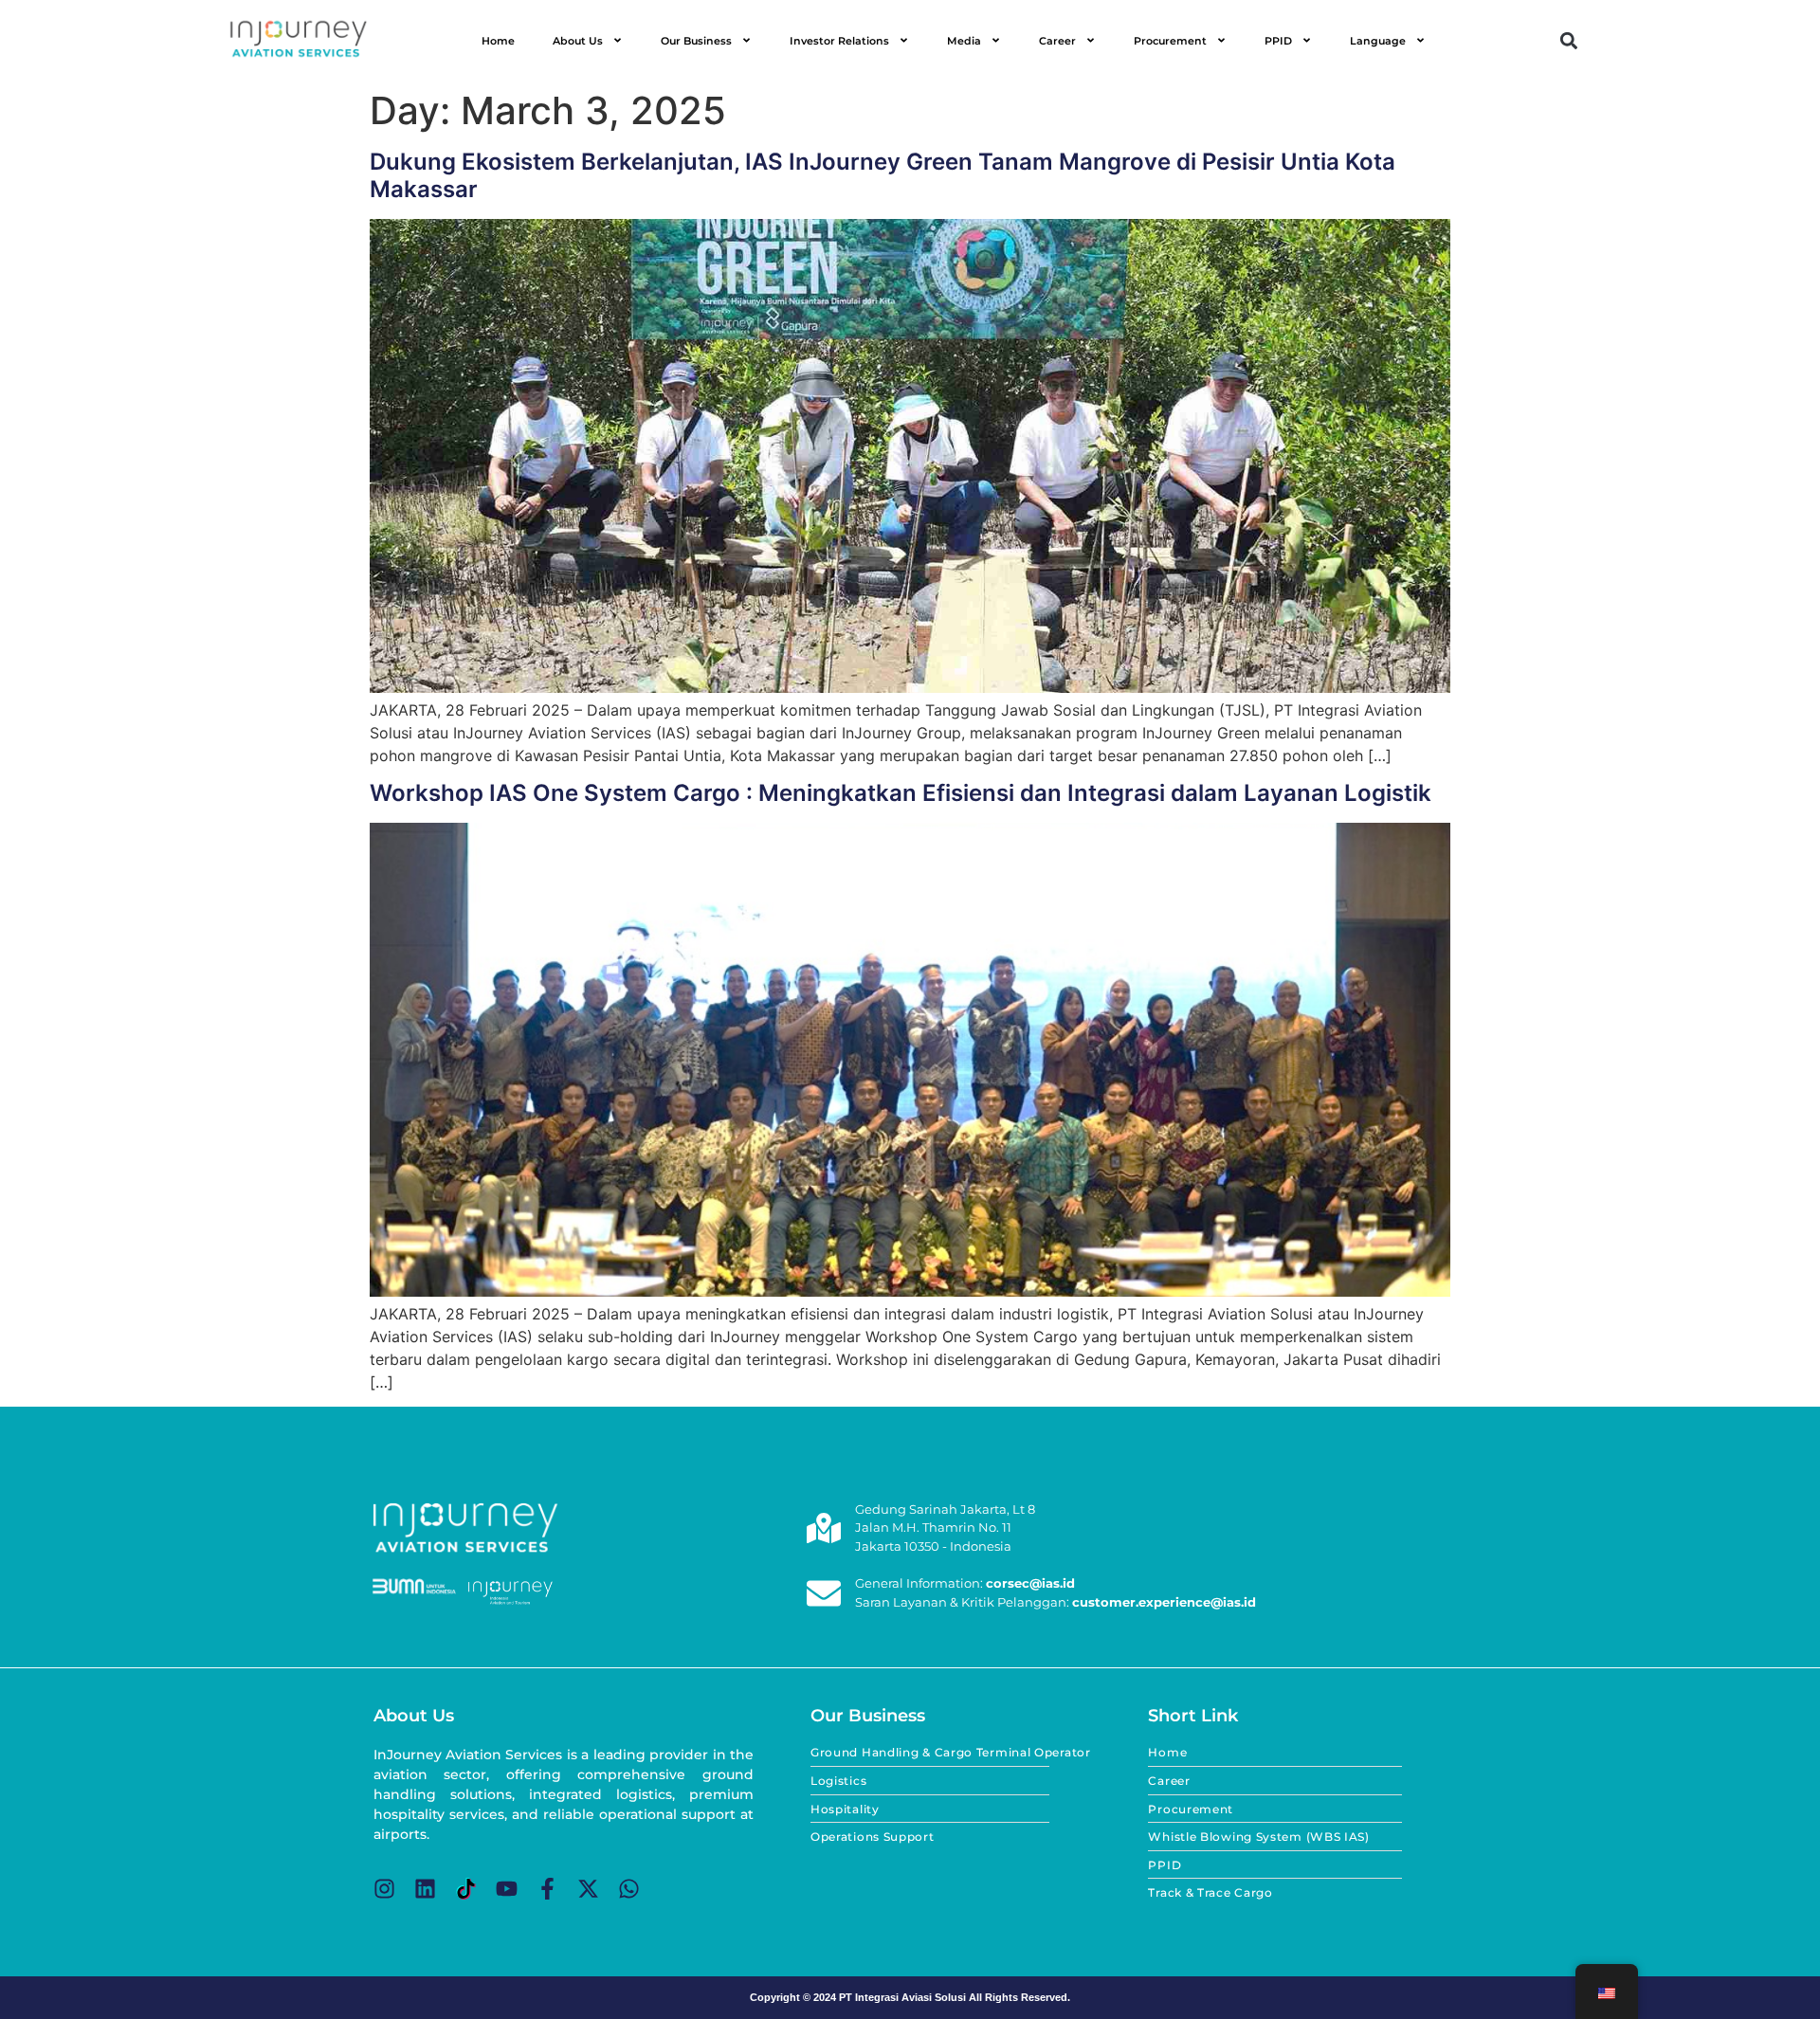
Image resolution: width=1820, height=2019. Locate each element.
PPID (1278, 41)
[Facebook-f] (547, 1889)
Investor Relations (839, 41)
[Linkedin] (425, 1889)
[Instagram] (384, 1889)
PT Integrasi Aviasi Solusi (902, 1997)
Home (498, 41)
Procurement (1170, 41)
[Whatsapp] (629, 1889)
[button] (1568, 40)
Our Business (696, 41)
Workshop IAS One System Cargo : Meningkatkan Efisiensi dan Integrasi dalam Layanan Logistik (901, 793)
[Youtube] (507, 1889)
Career (1057, 41)
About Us (578, 41)
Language (1378, 41)
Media (964, 41)
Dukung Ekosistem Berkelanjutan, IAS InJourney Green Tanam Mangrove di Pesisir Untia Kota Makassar (883, 175)
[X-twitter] (588, 1889)
